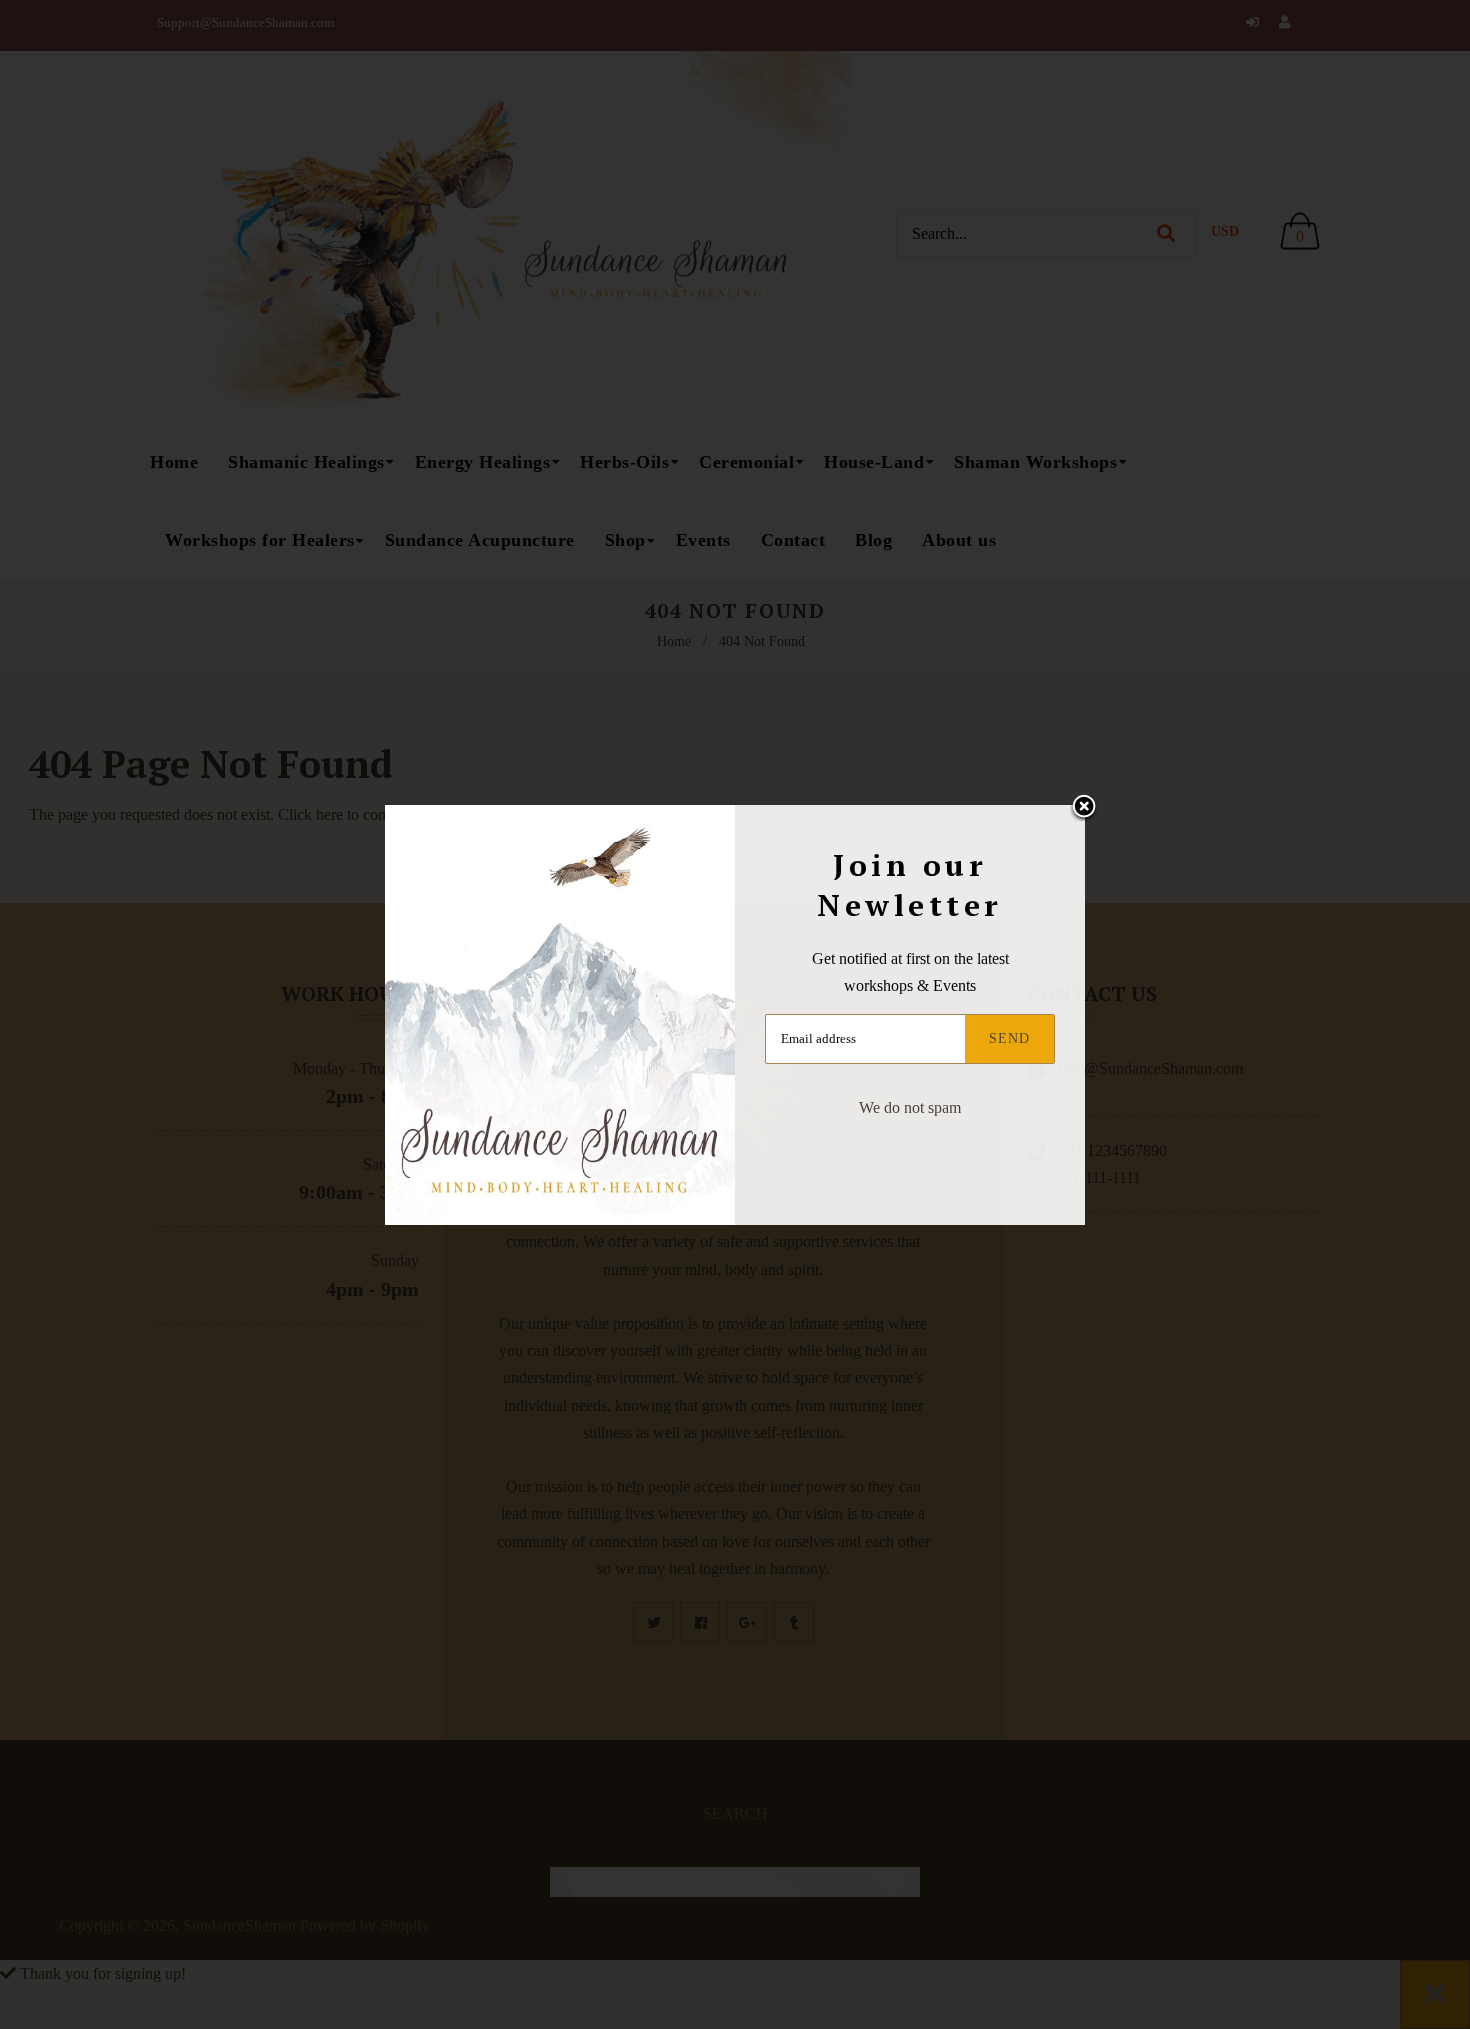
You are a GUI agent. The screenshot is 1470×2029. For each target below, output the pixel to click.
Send (1009, 1038)
